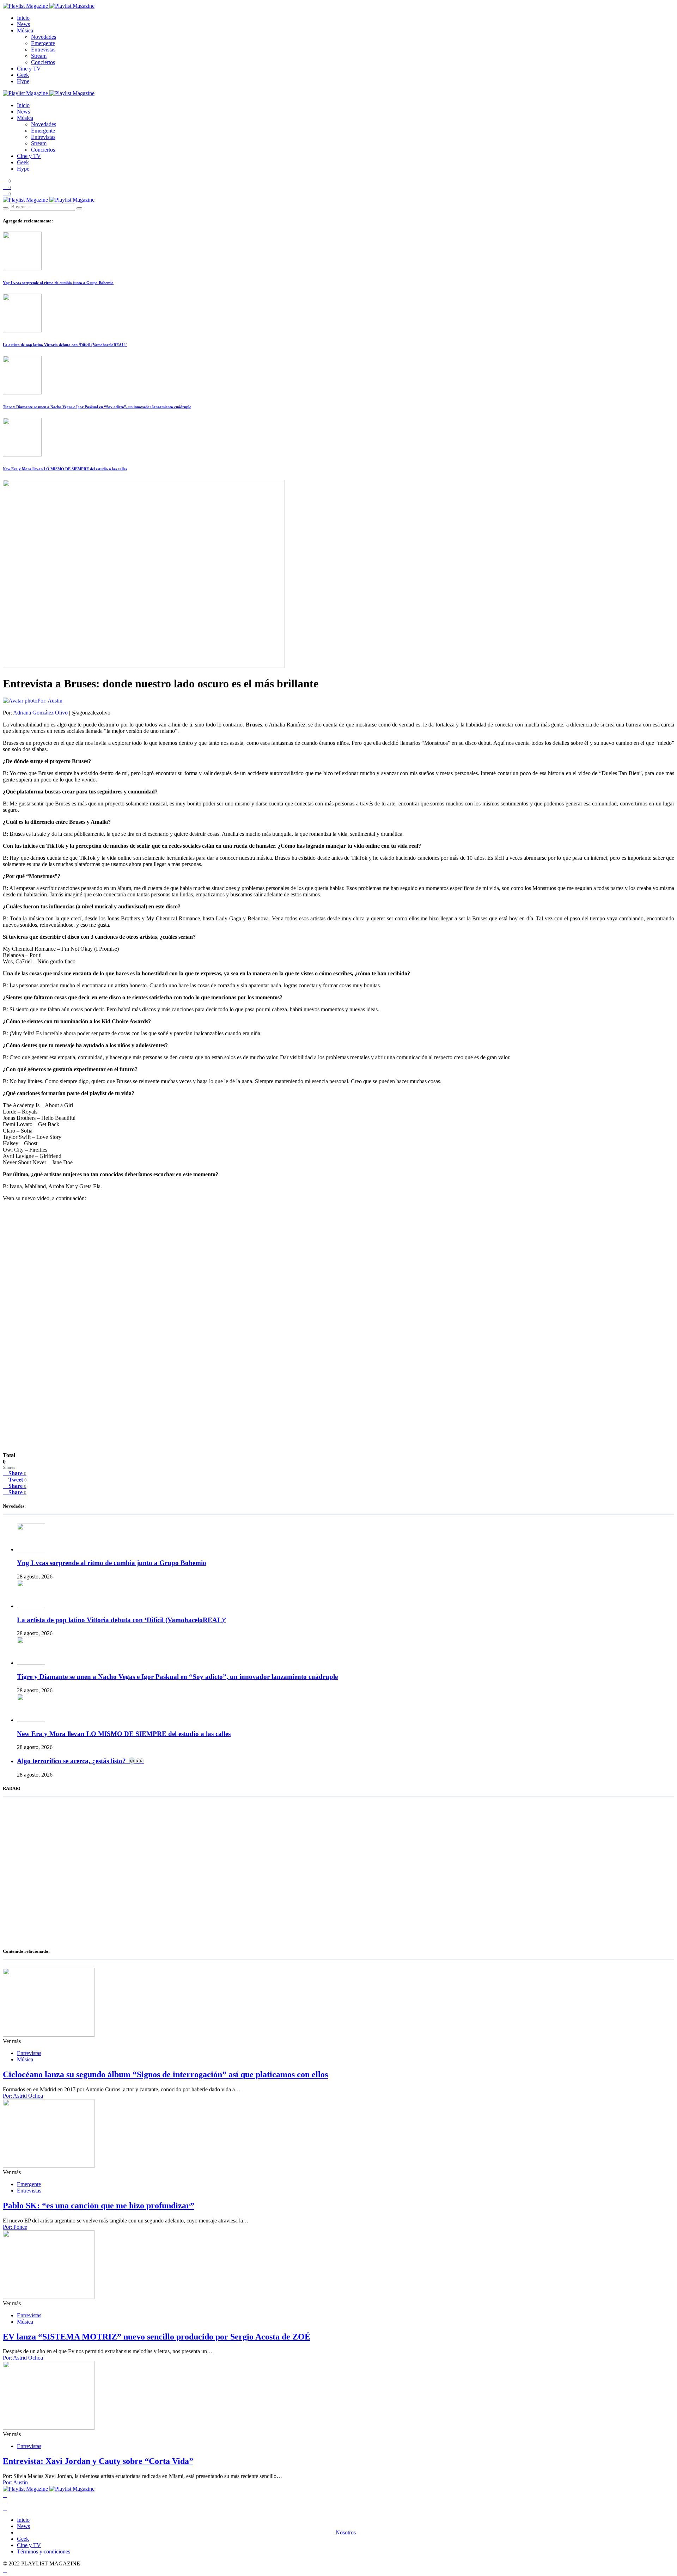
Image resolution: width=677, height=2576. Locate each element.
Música (25, 30)
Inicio (23, 18)
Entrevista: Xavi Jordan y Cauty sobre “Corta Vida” (98, 2461)
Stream (39, 56)
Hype (23, 81)
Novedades (44, 37)
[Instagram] (5, 2508)
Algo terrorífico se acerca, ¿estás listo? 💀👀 (80, 1761)
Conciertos (43, 62)
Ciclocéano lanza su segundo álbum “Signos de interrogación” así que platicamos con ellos (165, 2074)
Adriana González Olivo (40, 713)
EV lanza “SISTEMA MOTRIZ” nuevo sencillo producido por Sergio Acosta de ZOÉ (157, 2337)
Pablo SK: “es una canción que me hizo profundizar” (99, 2206)
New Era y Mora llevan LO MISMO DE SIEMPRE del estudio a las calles (65, 469)
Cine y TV (29, 69)
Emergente (43, 43)
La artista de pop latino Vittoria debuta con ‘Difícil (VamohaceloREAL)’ (65, 345)
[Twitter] (5, 2501)
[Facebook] (5, 2495)
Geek (23, 75)
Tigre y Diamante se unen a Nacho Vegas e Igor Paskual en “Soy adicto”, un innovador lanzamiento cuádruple (97, 407)
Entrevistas (43, 50)
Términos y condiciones (44, 2552)
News (23, 24)
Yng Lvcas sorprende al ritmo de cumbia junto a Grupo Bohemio (58, 283)
